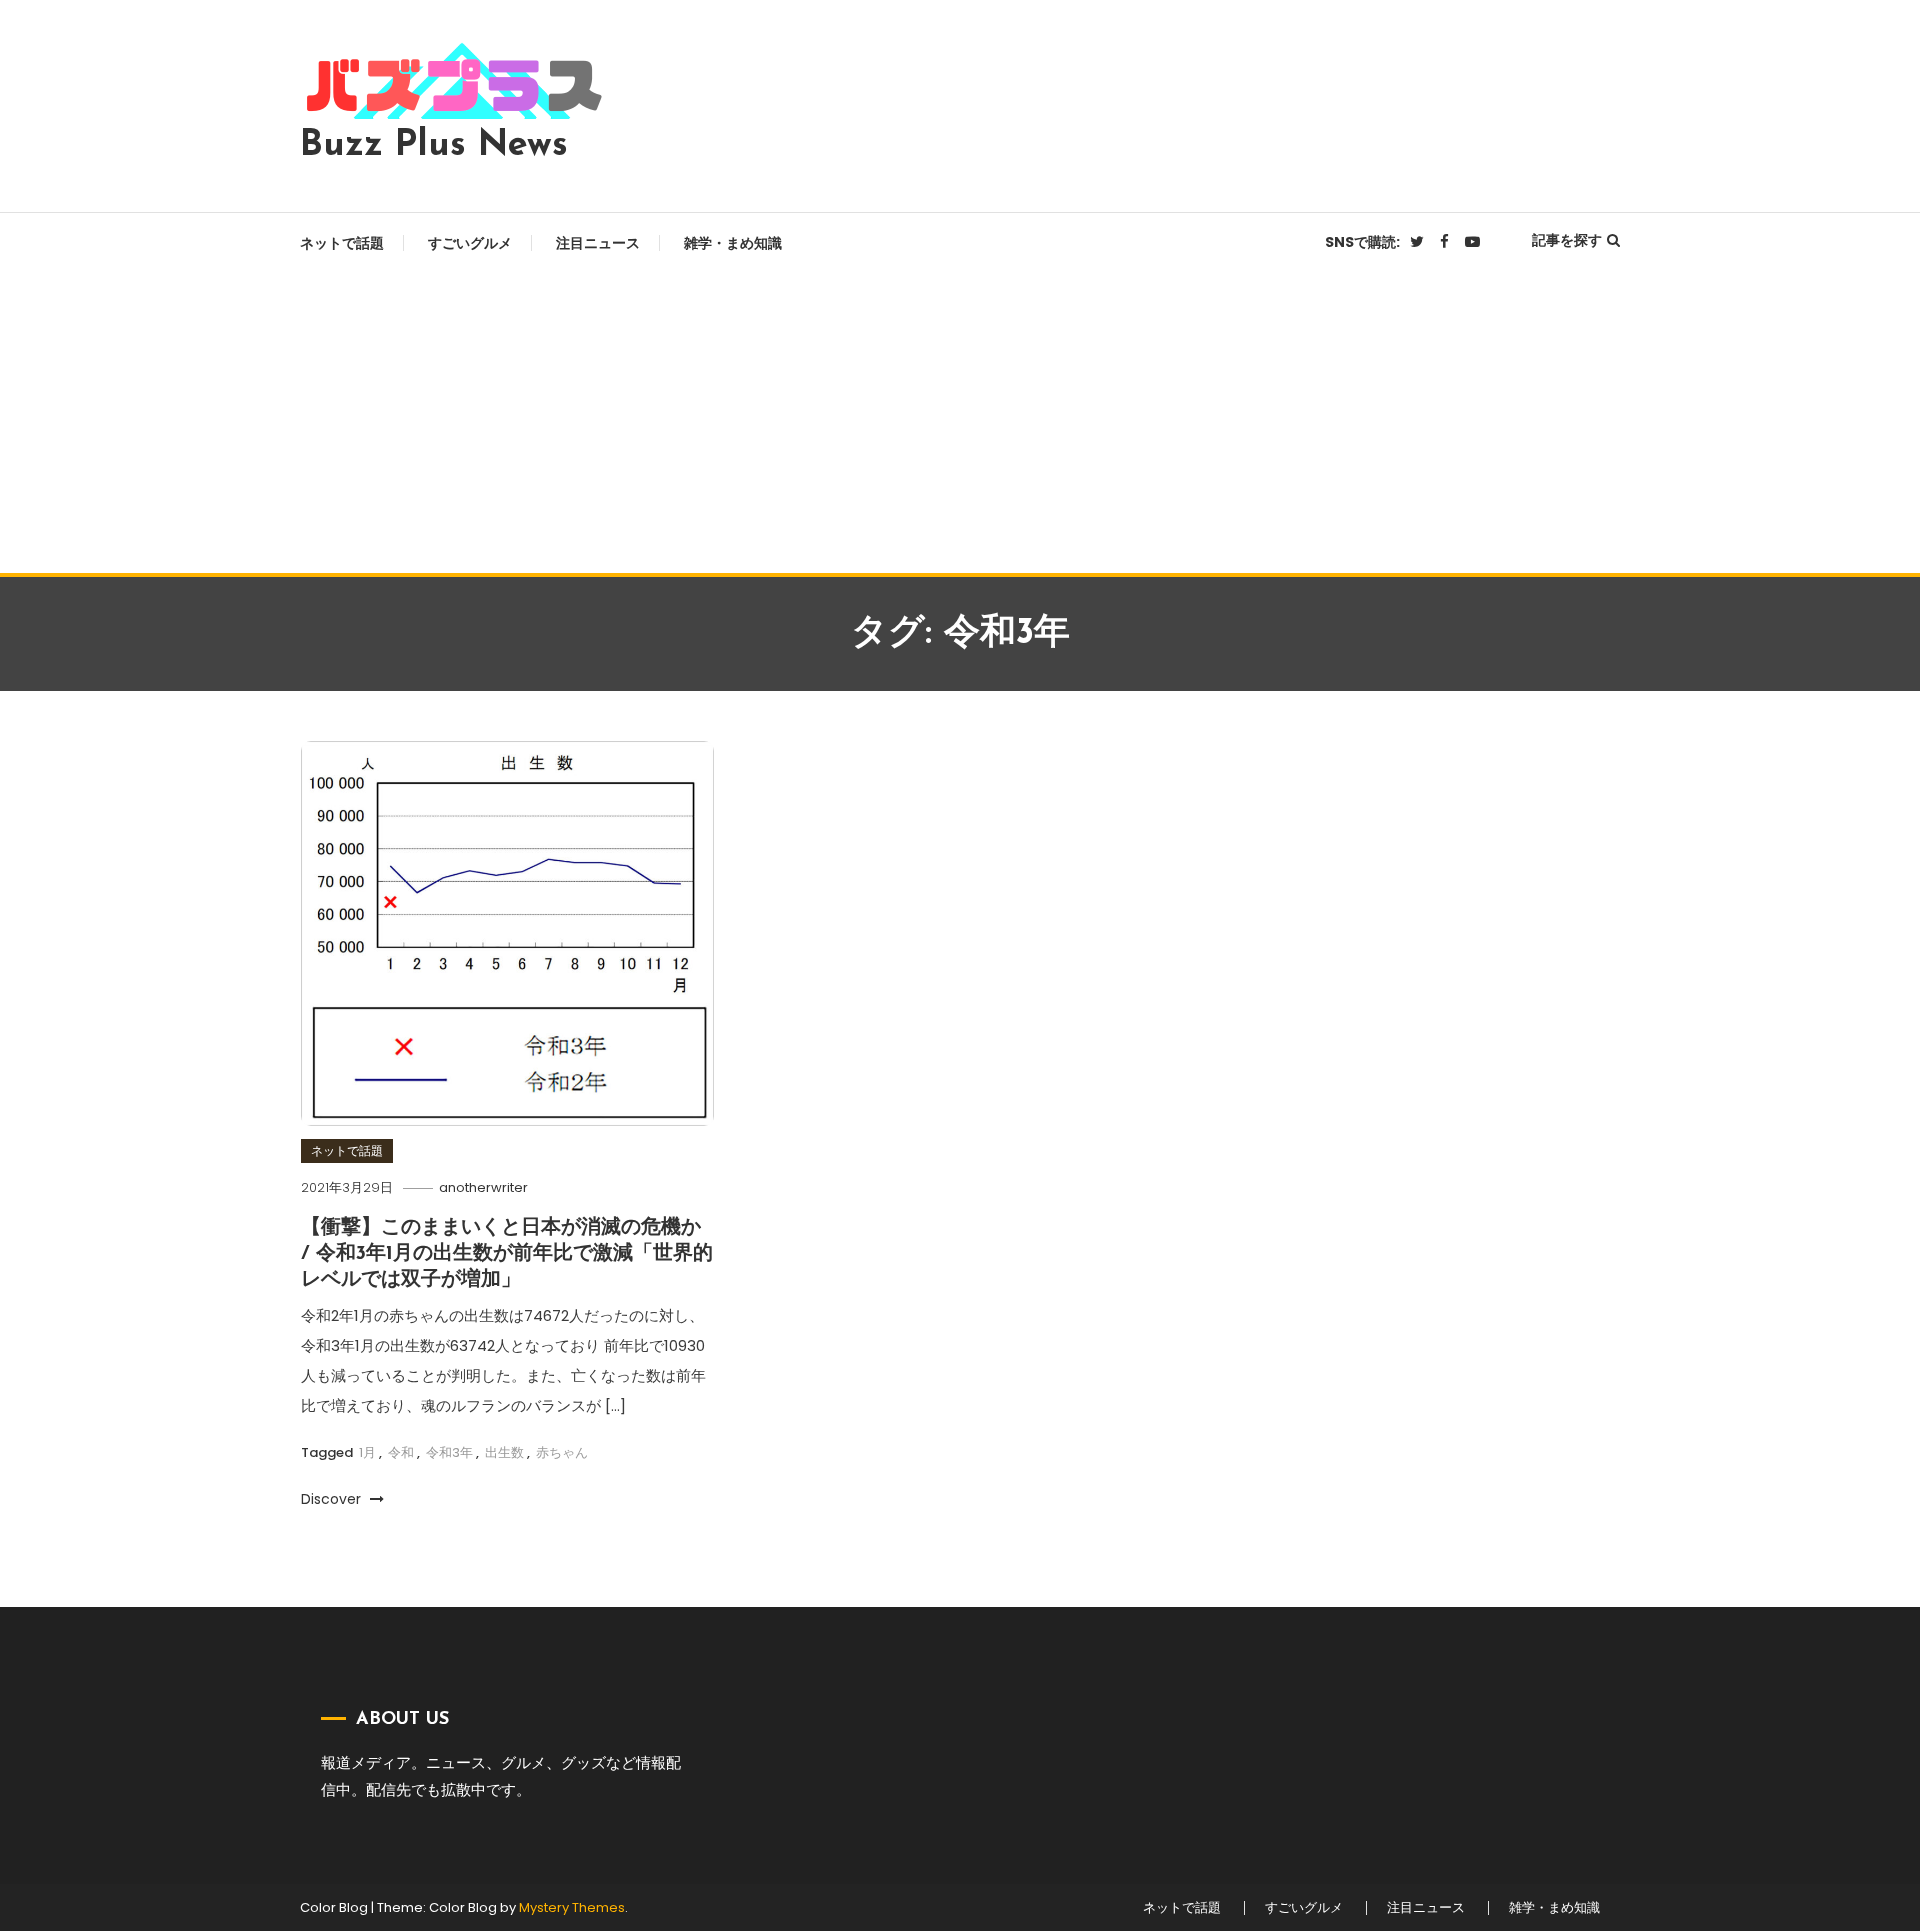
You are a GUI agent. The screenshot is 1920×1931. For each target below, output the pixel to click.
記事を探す (1567, 240)
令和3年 (449, 1452)
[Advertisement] (960, 423)
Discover (333, 1499)
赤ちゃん (562, 1452)
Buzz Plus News (434, 146)
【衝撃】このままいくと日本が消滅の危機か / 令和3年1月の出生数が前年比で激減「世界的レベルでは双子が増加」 (507, 1254)
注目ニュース (598, 243)
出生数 (504, 1452)
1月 (367, 1452)
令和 (401, 1452)
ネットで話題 (342, 243)
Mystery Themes (572, 1907)
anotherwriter (483, 1187)
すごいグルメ (470, 243)
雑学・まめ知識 (733, 243)
